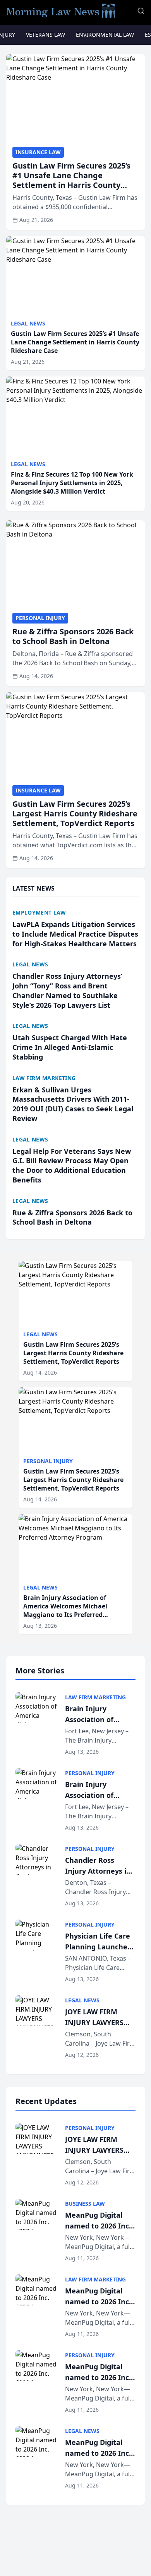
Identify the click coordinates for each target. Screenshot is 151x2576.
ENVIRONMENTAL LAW (105, 35)
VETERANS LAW (45, 35)
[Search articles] (141, 11)
